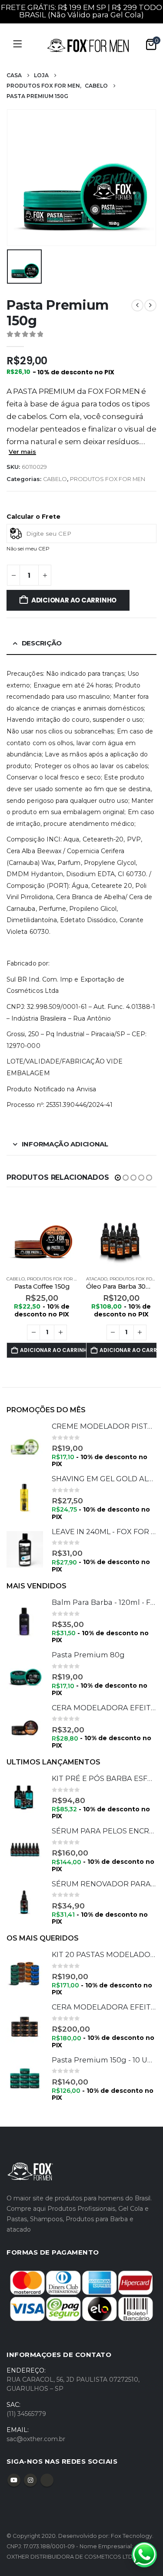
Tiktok (47, 2480)
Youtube (14, 2480)
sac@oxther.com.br (36, 2439)
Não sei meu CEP (28, 548)
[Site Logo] (88, 45)
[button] (118, 1178)
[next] (150, 305)
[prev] (137, 305)
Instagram (30, 2480)
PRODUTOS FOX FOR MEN (108, 479)
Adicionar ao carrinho (74, 600)
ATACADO (97, 1279)
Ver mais (22, 452)
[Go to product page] (42, 1233)
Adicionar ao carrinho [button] (54, 1350)
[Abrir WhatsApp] (144, 2555)
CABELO (55, 479)
